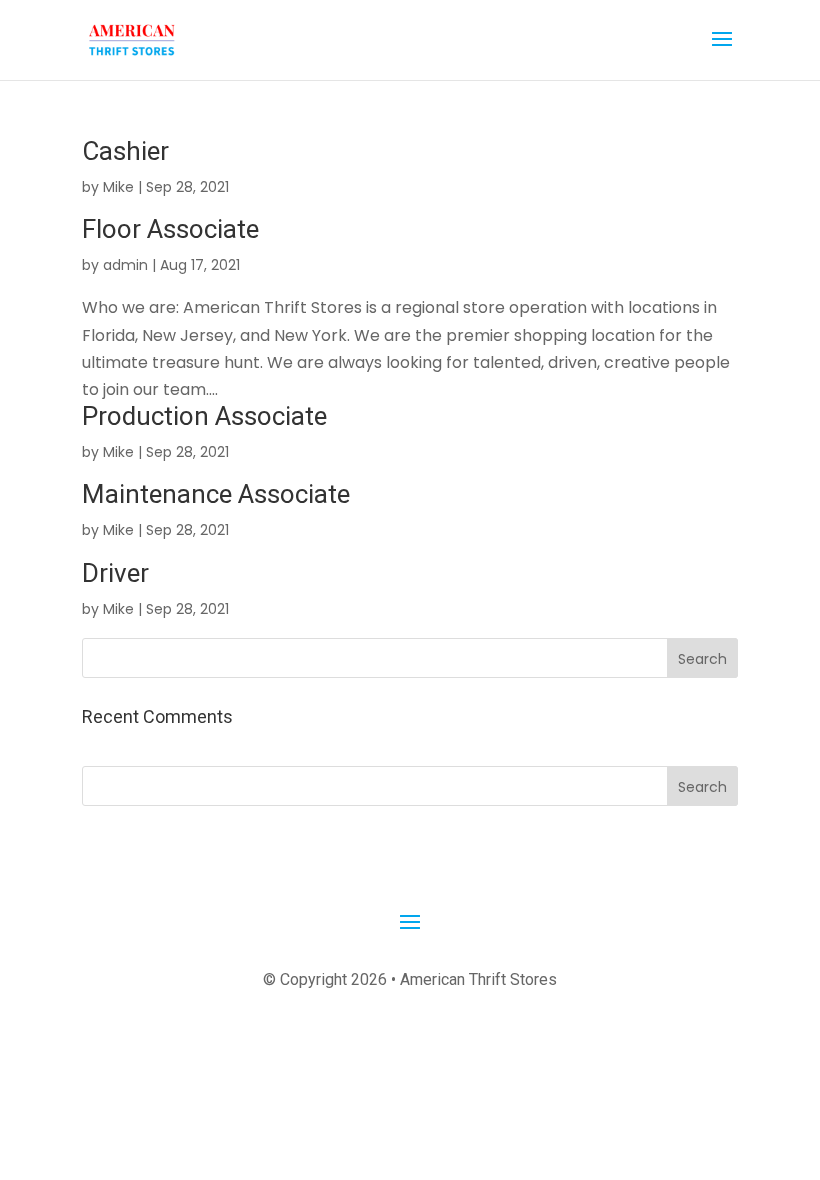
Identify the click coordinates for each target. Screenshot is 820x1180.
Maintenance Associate (216, 494)
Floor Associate (170, 229)
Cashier (125, 151)
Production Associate (204, 416)
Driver (115, 573)
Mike (118, 187)
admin (125, 265)
